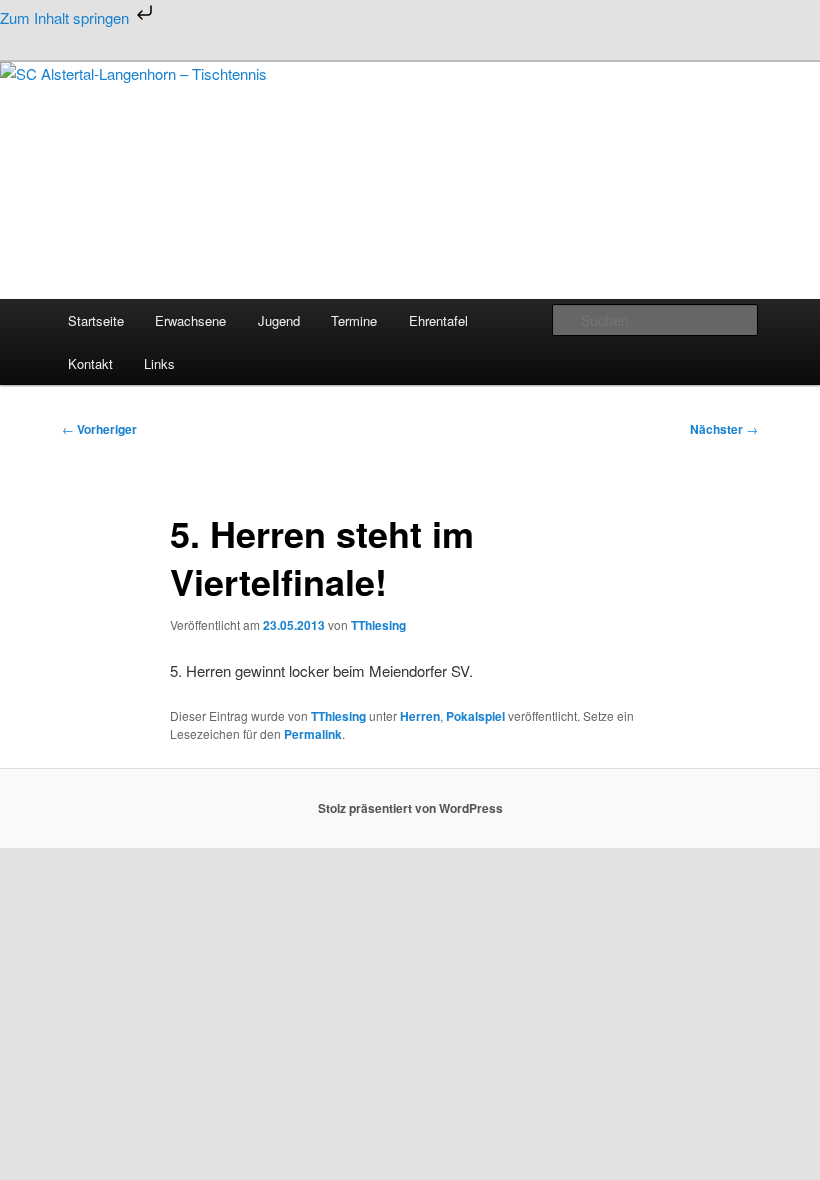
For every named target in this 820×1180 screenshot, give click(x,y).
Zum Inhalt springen (66, 17)
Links (159, 363)
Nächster (724, 429)
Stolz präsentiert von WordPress (410, 808)
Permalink (313, 734)
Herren (420, 716)
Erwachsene (190, 320)
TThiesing (378, 625)
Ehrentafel (438, 320)
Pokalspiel (475, 716)
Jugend (279, 320)
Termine (354, 320)
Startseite (96, 320)
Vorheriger (99, 429)
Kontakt (90, 363)
